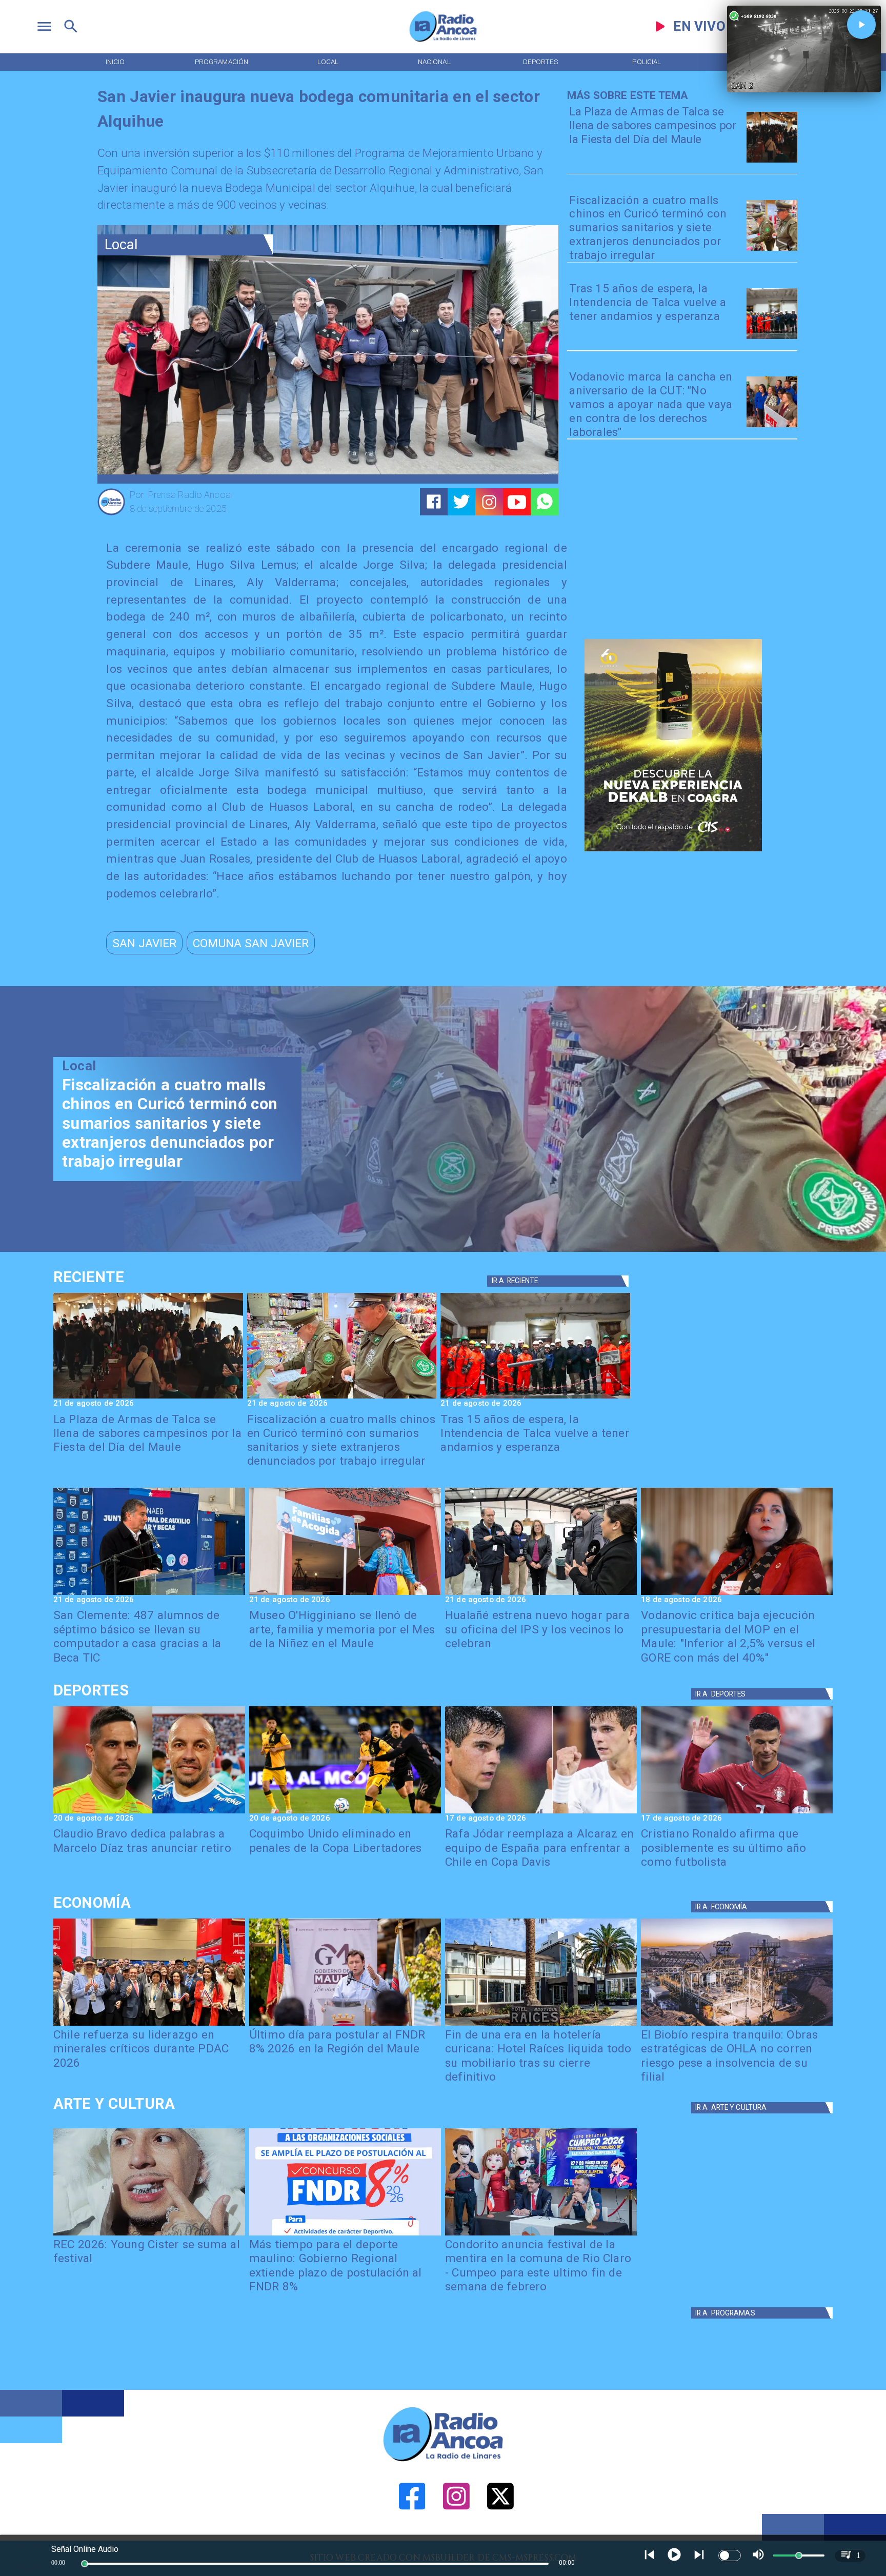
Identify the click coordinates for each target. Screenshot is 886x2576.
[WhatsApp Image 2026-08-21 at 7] (772, 250)
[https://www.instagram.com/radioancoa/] (489, 502)
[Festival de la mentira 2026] (541, 2235)
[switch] (730, 2555)
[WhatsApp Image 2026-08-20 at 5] (149, 1594)
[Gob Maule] (345, 2025)
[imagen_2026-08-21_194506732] (772, 162)
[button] (144, 943)
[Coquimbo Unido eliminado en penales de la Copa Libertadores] (345, 1813)
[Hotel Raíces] (541, 2025)
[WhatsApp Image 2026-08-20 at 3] (772, 426)
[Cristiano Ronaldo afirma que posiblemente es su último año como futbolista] (737, 1813)
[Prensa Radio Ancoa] (111, 514)
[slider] (85, 2564)
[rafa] (541, 1813)
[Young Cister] (149, 2235)
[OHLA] (737, 2025)
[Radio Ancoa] (443, 41)
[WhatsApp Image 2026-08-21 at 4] (541, 1594)
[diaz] (149, 1813)
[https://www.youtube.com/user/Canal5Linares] (517, 502)
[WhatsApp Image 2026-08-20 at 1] (772, 338)
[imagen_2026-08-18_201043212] (737, 1594)
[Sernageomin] (149, 2025)
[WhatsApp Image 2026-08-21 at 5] (345, 1594)
